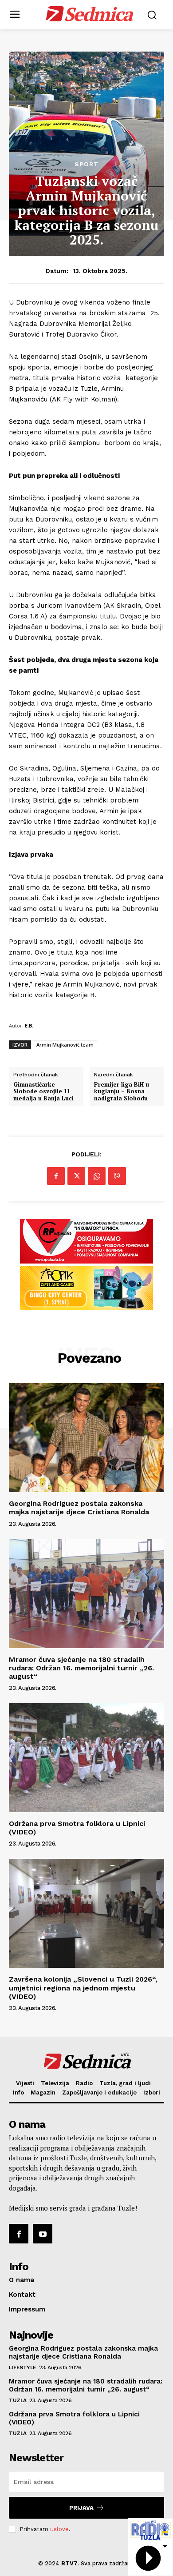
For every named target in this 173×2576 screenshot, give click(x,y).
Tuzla (18, 2400)
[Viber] (117, 1176)
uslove (59, 2529)
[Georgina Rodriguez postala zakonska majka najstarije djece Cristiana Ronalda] (86, 1438)
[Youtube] (43, 2234)
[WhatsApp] (97, 1176)
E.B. (29, 1025)
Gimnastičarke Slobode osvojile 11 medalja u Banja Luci (43, 1092)
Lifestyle (23, 2367)
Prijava (81, 2508)
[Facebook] (56, 1176)
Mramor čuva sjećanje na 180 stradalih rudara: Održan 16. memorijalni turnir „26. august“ (81, 1668)
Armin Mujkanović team (65, 1045)
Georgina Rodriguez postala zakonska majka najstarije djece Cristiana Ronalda (79, 1508)
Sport (86, 164)
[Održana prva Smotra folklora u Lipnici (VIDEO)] (86, 1758)
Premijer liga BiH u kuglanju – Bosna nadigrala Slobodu (122, 1092)
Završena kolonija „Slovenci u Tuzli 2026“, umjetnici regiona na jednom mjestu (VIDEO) (83, 1988)
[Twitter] (76, 1176)
